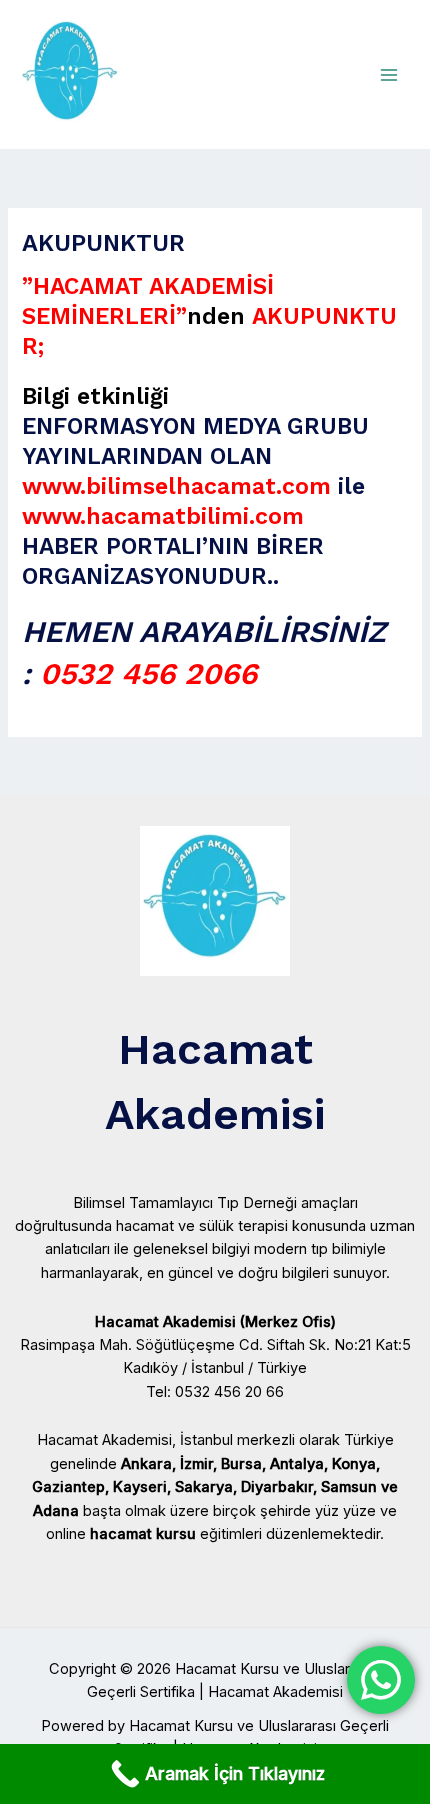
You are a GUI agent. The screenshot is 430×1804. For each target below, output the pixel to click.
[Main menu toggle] (389, 75)
